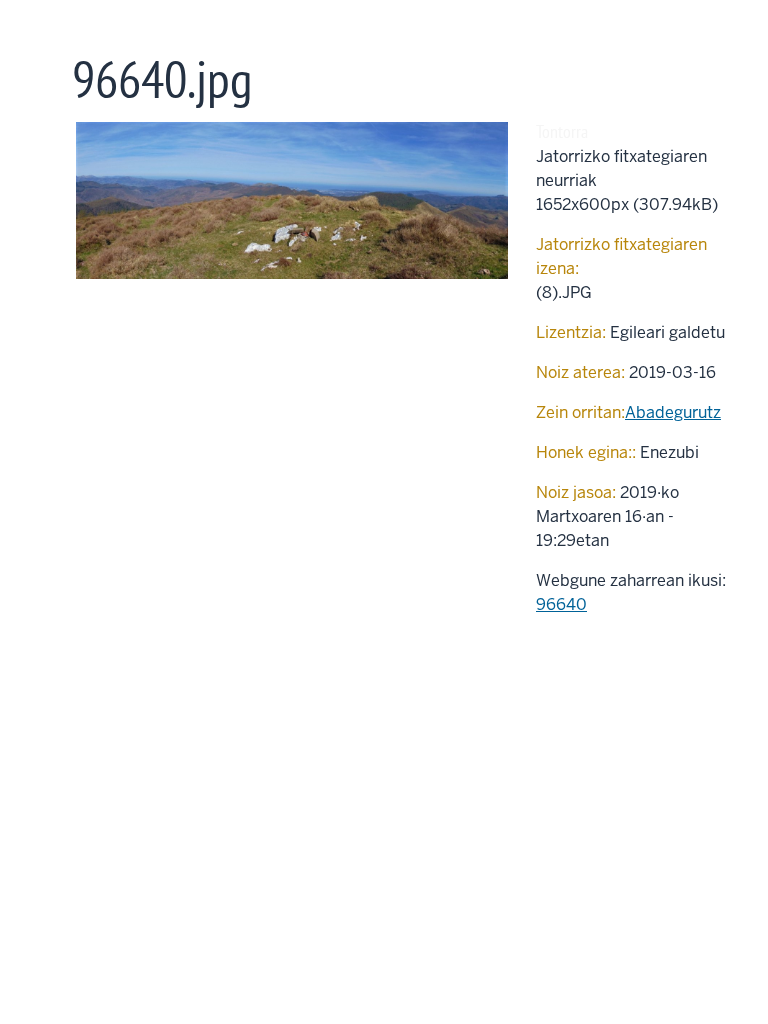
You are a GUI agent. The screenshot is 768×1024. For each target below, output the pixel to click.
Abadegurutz (673, 412)
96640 (561, 604)
